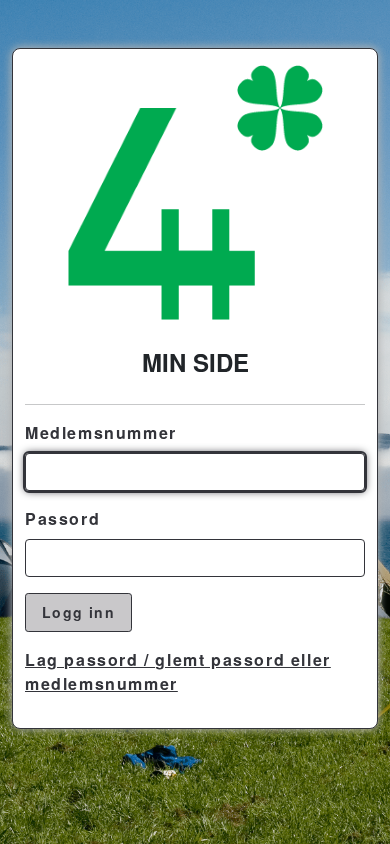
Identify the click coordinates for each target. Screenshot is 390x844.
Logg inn (78, 612)
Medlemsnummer (101, 432)
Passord (62, 518)
